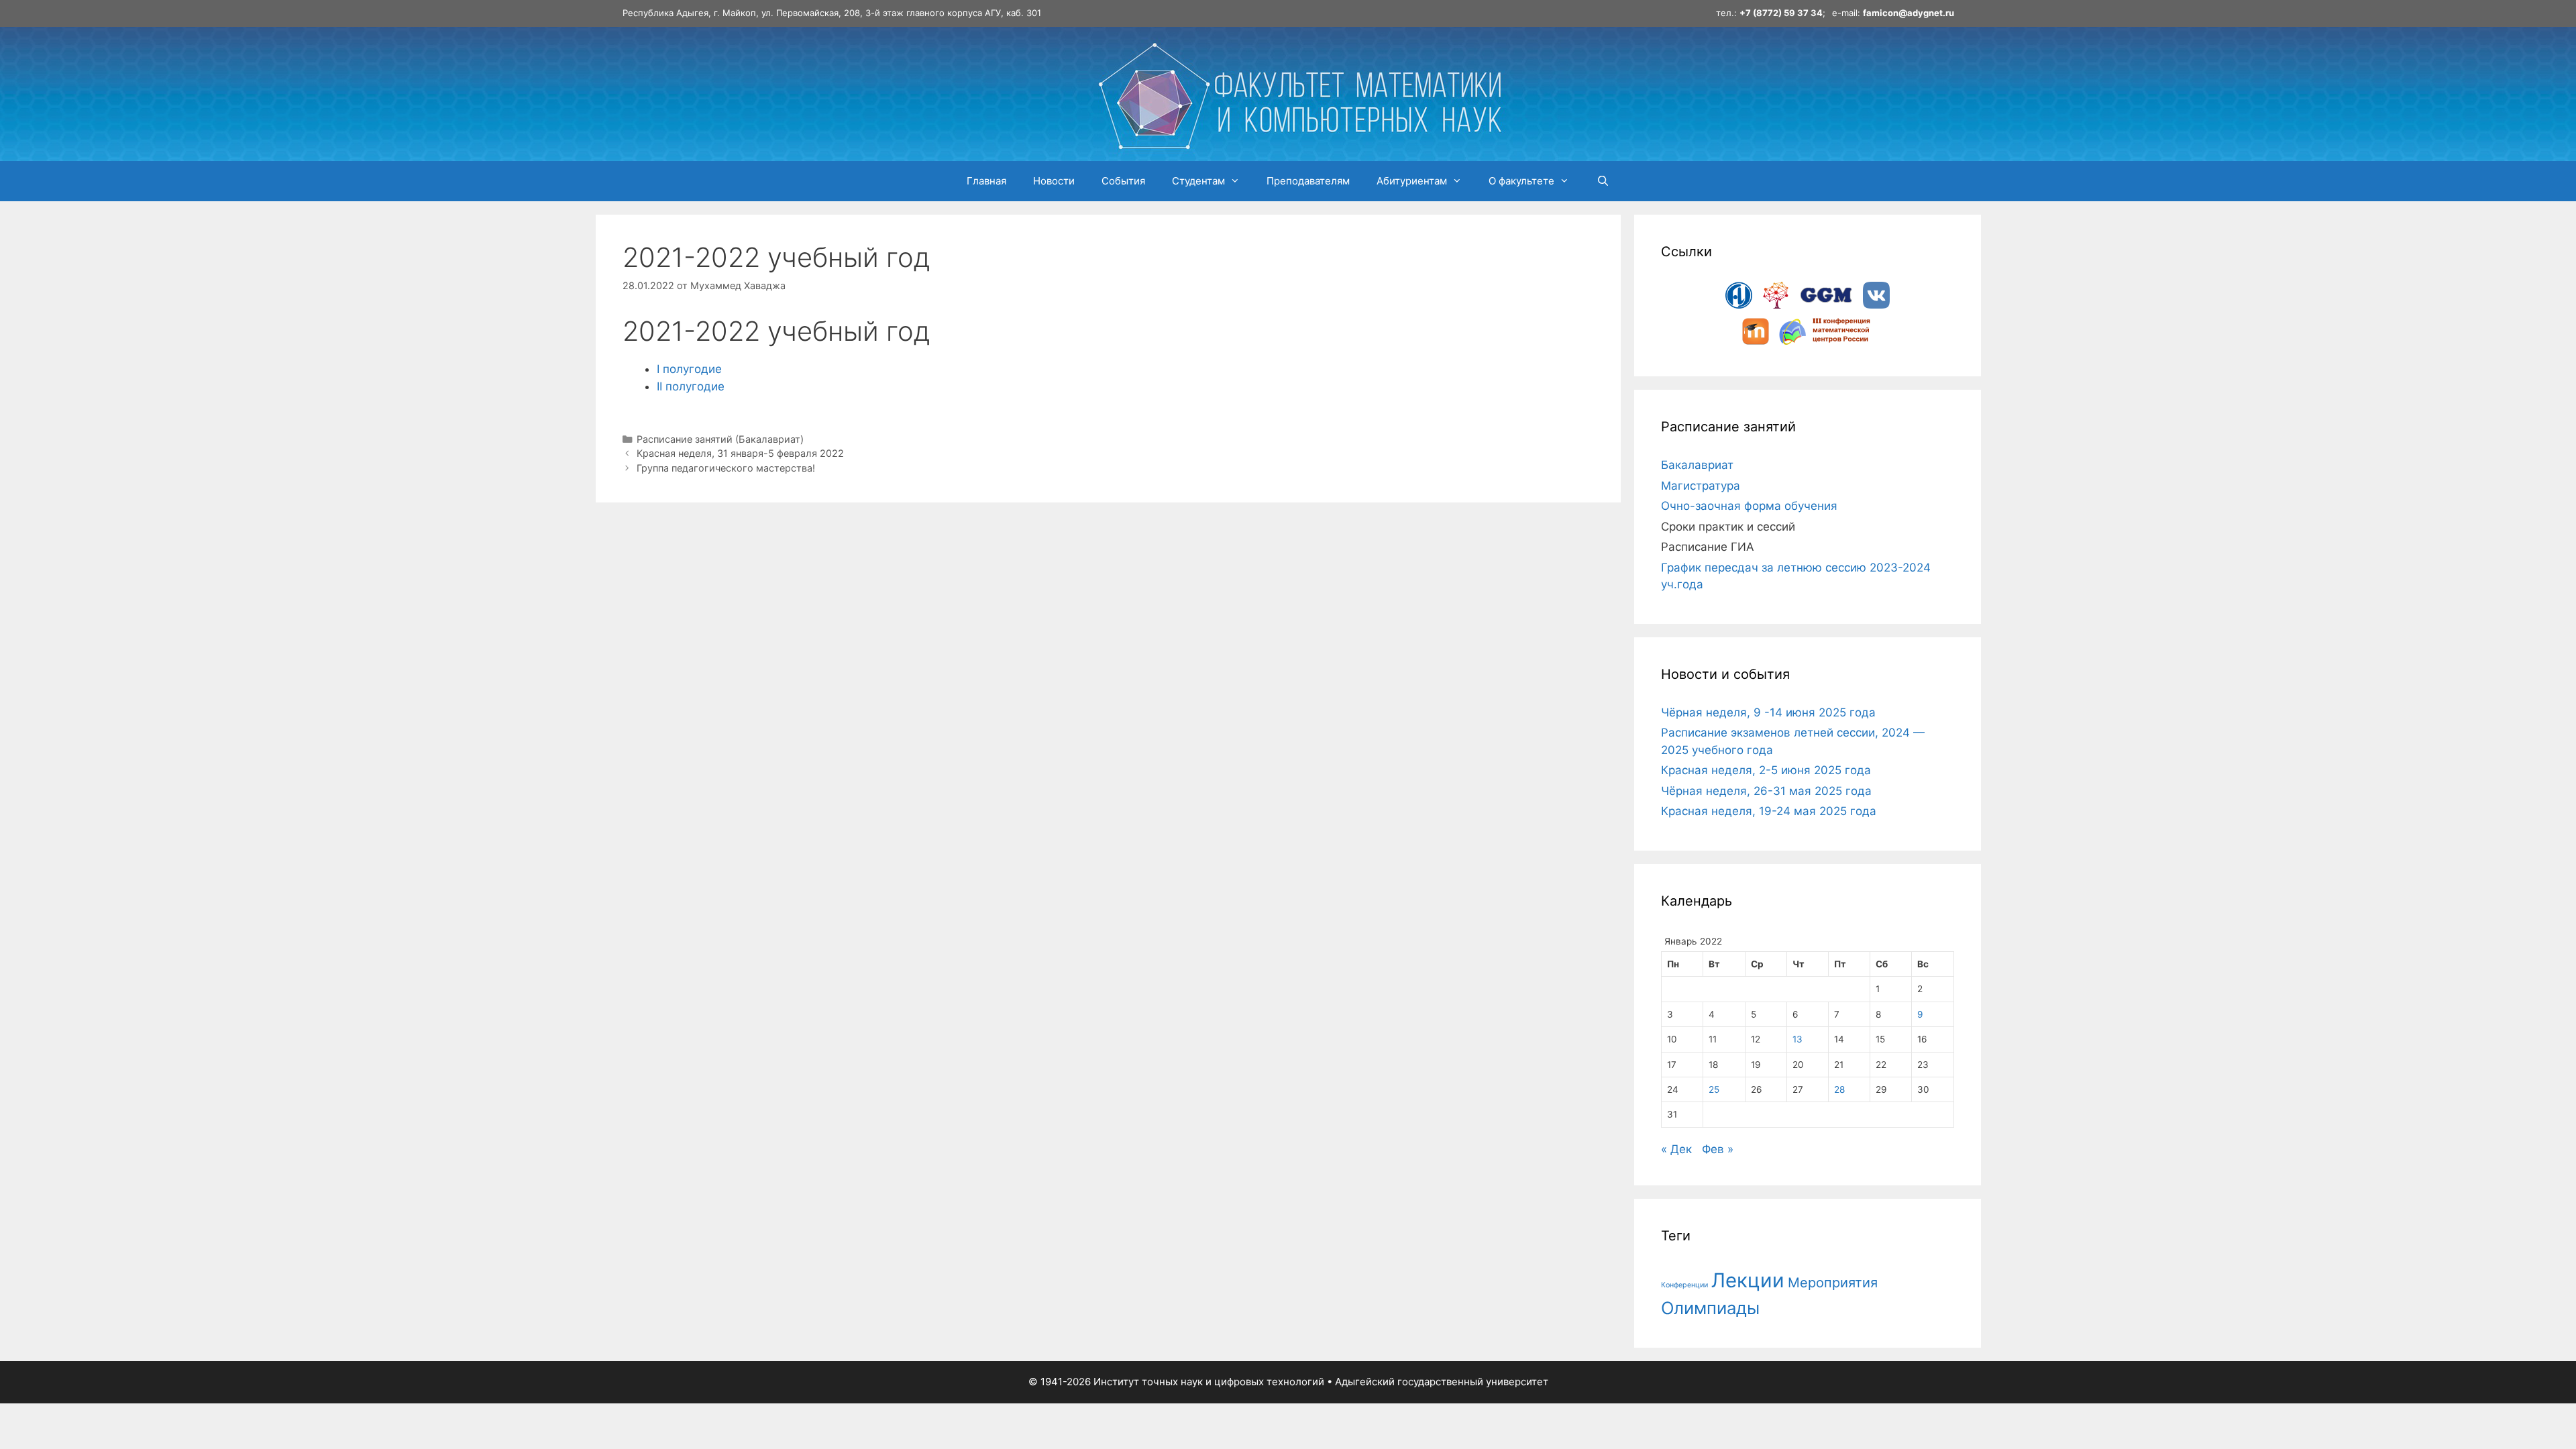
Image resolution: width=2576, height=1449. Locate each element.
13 (1797, 1039)
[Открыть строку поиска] (1602, 181)
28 (1839, 1089)
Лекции (1748, 1280)
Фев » (1718, 1149)
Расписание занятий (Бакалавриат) (720, 439)
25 (1714, 1089)
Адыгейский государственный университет (1442, 1382)
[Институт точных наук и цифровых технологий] (1299, 93)
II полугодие (691, 386)
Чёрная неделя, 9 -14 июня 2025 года (1768, 712)
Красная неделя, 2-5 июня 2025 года (1766, 770)
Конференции (1684, 1285)
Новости (1054, 181)
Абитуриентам (1412, 181)
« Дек (1676, 1149)
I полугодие (689, 369)
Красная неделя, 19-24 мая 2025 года (1769, 811)
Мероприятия (1833, 1283)
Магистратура (1701, 486)
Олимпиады (1710, 1308)
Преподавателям (1308, 181)
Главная (986, 181)
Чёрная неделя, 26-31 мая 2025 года (1766, 791)
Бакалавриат (1697, 465)
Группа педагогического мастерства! (726, 468)
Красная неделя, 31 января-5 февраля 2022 (740, 453)
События (1123, 181)
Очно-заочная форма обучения (1749, 506)
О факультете (1521, 181)
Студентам (1198, 181)
